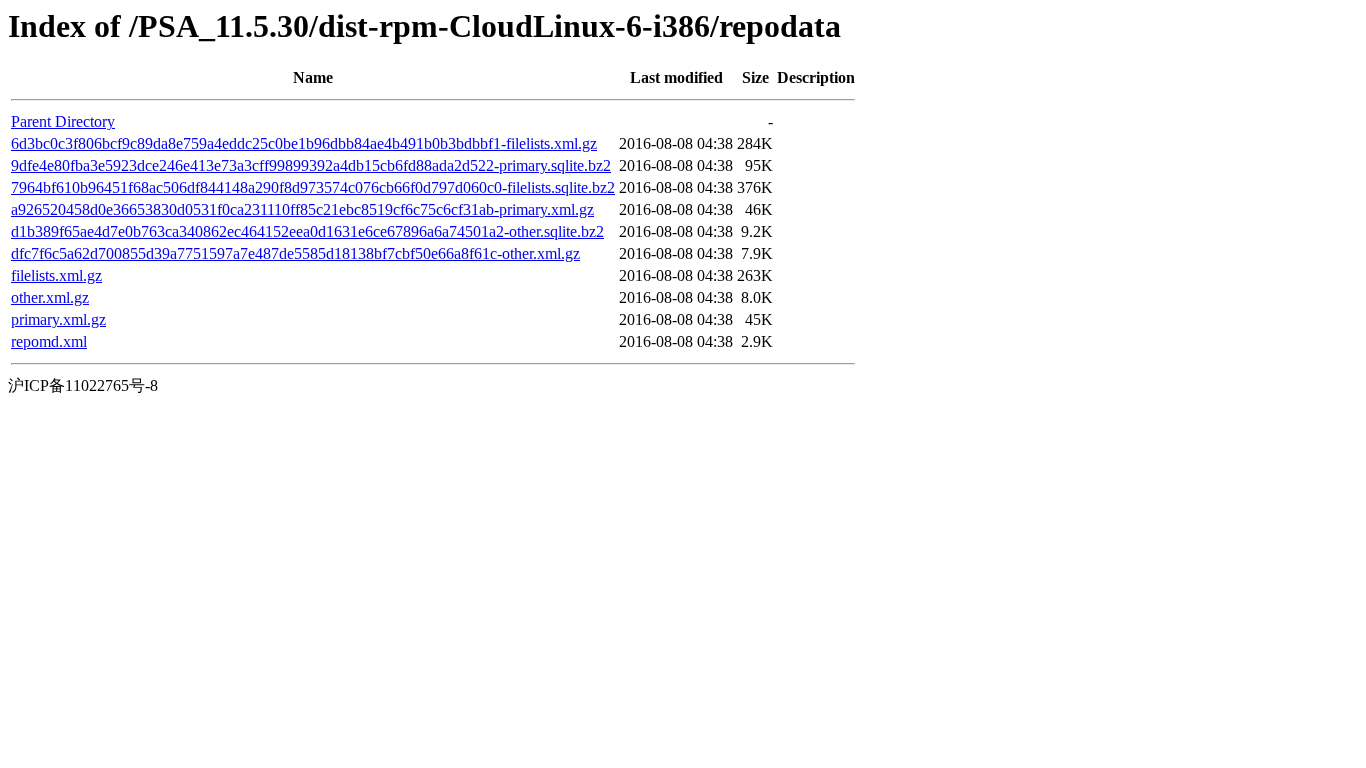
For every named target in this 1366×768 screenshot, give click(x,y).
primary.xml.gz (58, 319)
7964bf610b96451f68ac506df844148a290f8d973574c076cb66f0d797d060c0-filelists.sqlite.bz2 (313, 187)
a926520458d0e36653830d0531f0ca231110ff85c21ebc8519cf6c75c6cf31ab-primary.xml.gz (302, 209)
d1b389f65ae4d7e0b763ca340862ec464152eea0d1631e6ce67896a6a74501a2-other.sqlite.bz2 (307, 231)
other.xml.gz (50, 297)
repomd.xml (49, 341)
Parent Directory (63, 121)
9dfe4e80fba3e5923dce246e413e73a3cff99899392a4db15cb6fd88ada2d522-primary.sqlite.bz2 (311, 165)
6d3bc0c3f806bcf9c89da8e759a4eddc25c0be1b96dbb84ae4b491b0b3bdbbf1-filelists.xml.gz (304, 143)
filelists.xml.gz (56, 275)
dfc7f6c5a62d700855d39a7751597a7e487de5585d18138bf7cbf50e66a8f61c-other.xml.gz (295, 253)
